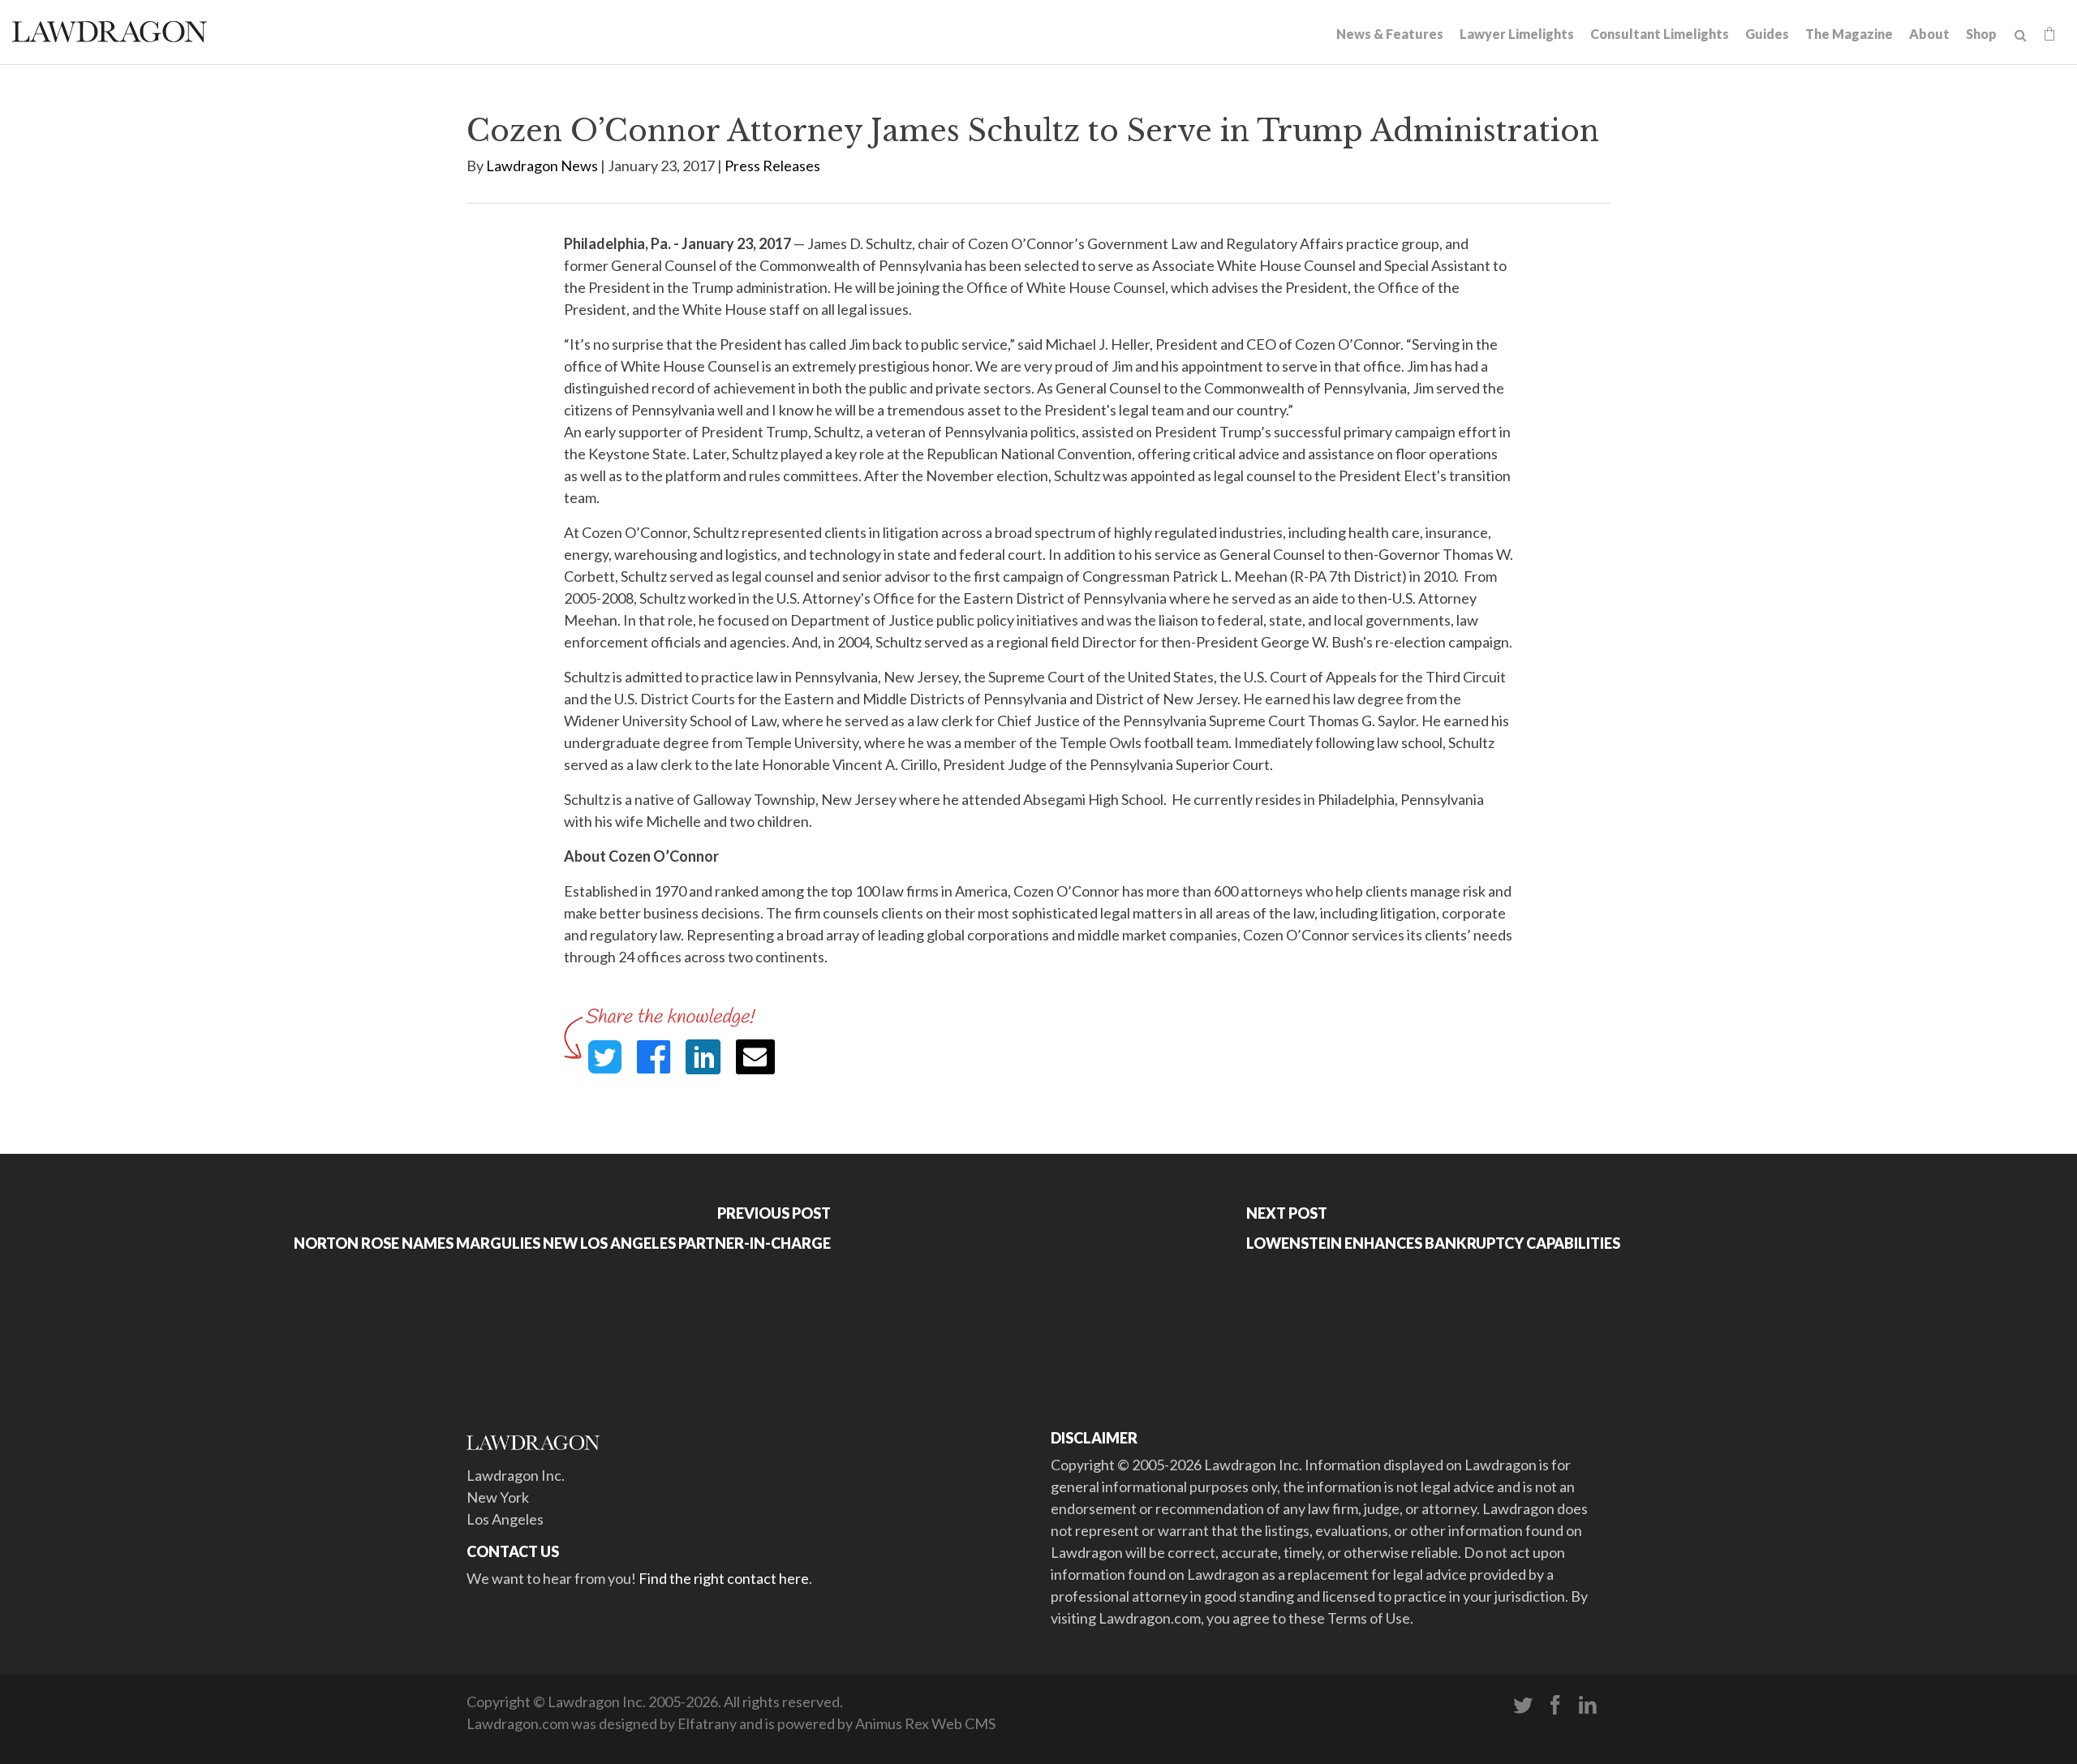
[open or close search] (2021, 36)
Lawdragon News (542, 166)
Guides (1767, 34)
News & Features (1390, 34)
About (1929, 34)
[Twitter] (1523, 1706)
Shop (1981, 34)
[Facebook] (1555, 1706)
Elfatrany (707, 1723)
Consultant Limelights (1660, 34)
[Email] (755, 1057)
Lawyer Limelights (1517, 34)
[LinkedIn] (1588, 1706)
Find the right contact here (724, 1578)
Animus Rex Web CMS (925, 1723)
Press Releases (772, 166)
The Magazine (1849, 34)
